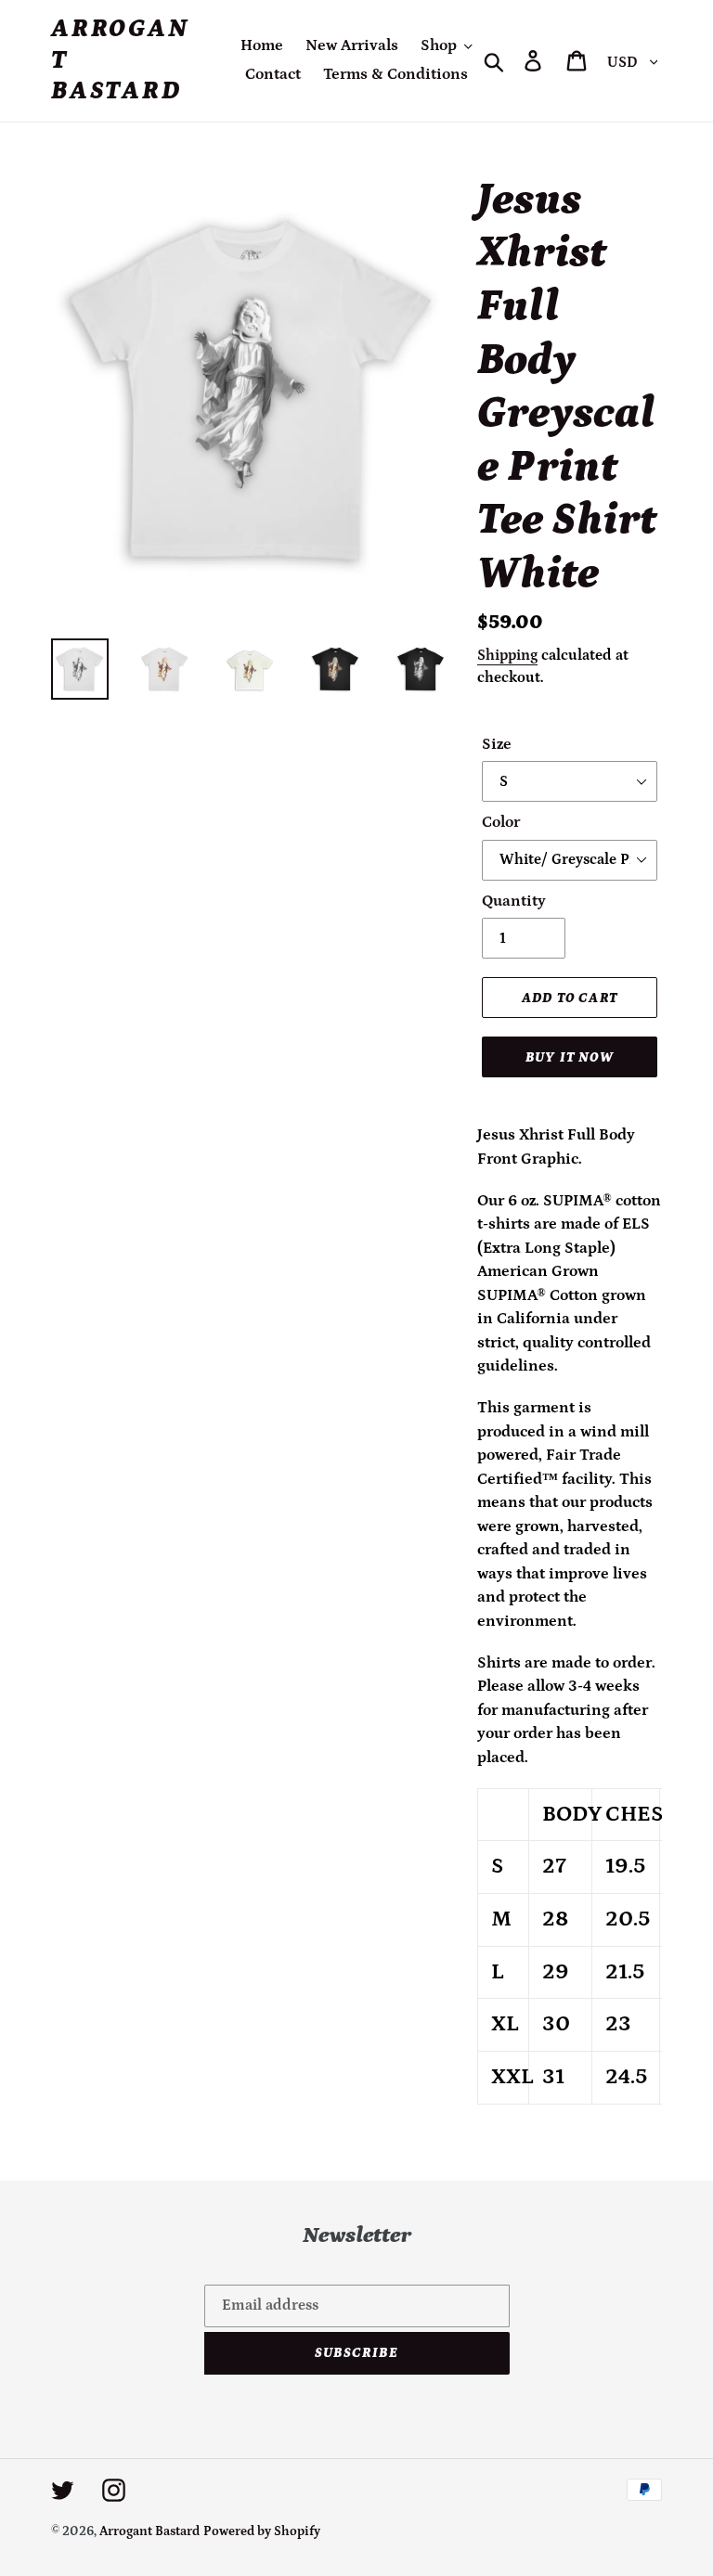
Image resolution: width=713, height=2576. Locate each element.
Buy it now (570, 1057)
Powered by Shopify (262, 2531)
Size (497, 744)
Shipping (507, 655)
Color (501, 822)
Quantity (514, 901)
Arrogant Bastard (120, 60)
